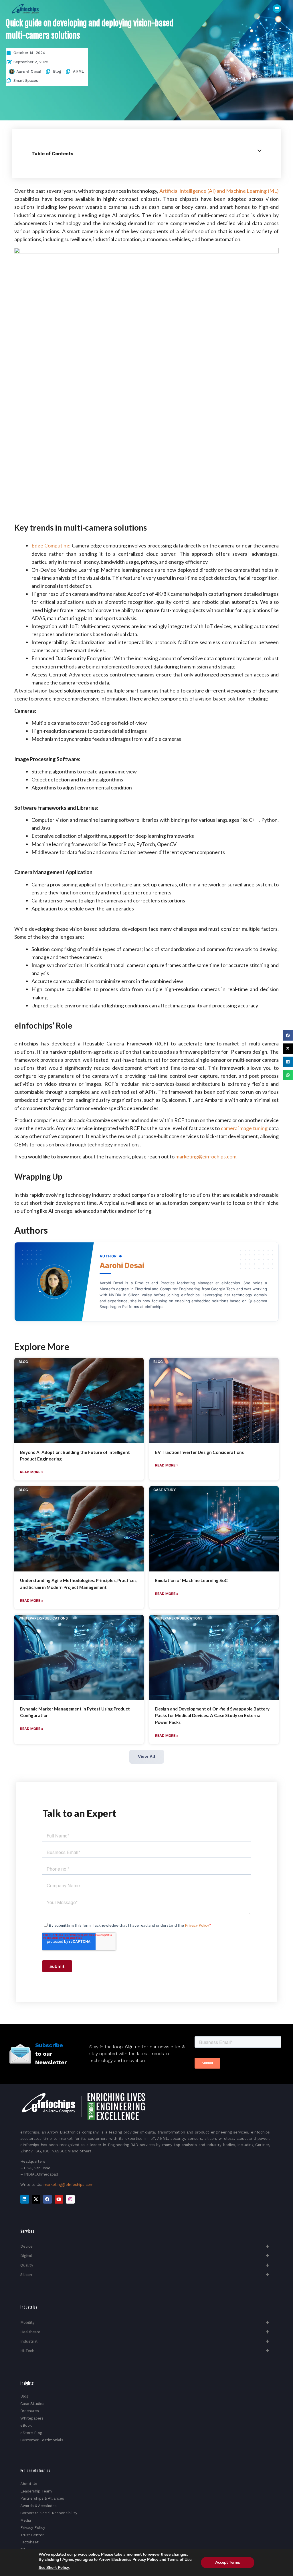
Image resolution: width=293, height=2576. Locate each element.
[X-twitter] (36, 2199)
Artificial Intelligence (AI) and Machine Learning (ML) (219, 191)
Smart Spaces (26, 81)
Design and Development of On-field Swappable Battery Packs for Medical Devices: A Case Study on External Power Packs (212, 1716)
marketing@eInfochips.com (69, 2185)
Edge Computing (50, 545)
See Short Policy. (54, 2568)
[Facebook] (47, 2199)
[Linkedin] (25, 2199)
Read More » (32, 1472)
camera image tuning (244, 1128)
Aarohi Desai (29, 72)
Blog (57, 71)
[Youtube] (59, 2199)
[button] (288, 1035)
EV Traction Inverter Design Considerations (199, 1452)
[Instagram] (70, 2199)
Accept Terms (228, 2562)
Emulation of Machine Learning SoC (191, 1580)
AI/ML (78, 71)
